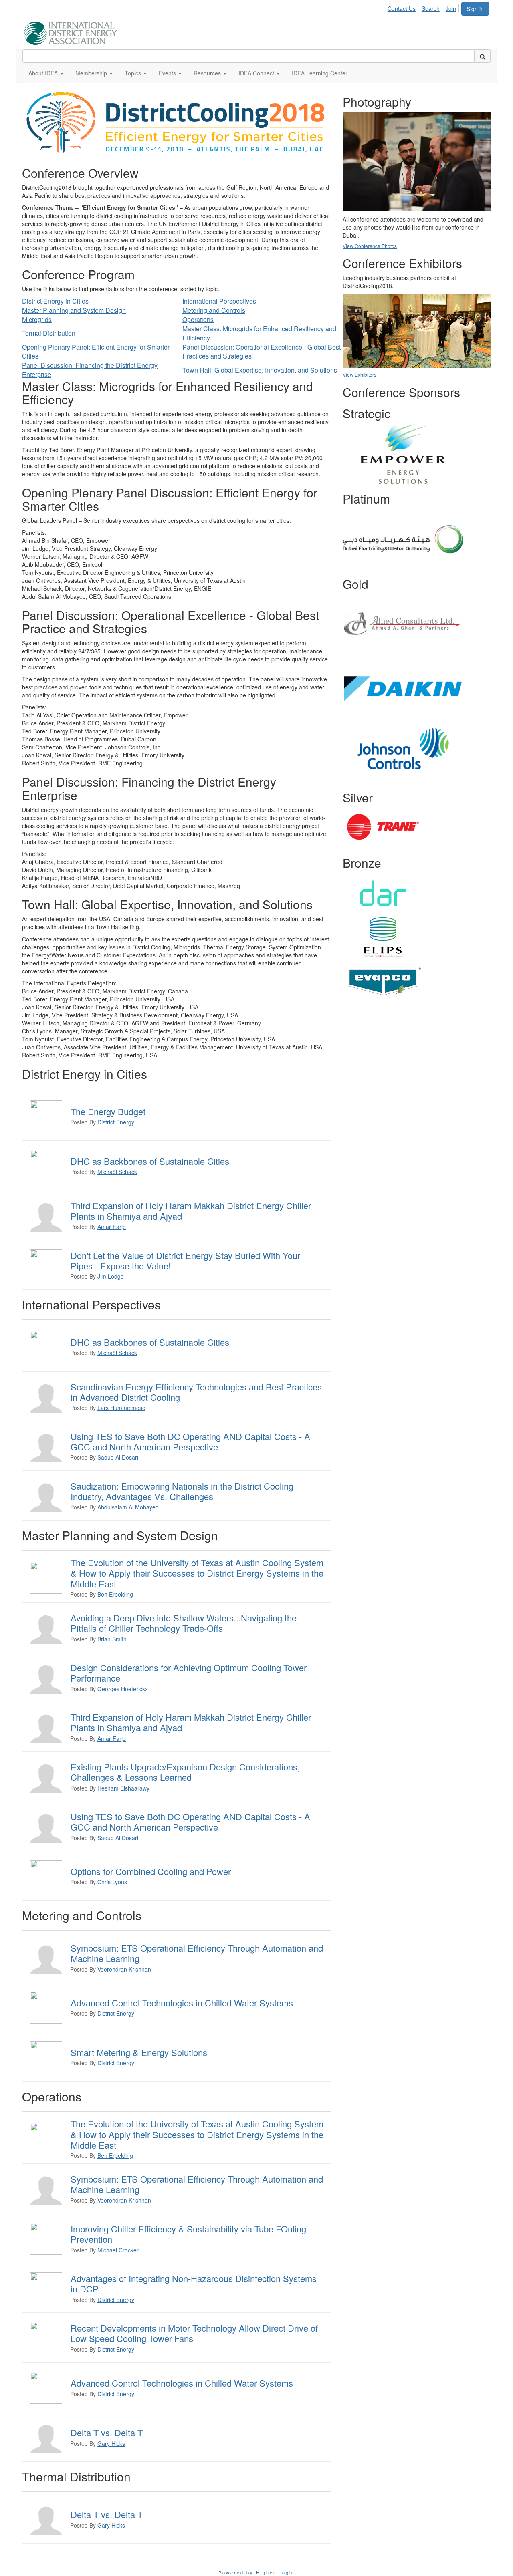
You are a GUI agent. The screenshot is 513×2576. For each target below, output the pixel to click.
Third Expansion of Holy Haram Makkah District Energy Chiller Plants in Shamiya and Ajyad (191, 1211)
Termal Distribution (49, 333)
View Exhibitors (360, 374)
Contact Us (402, 8)
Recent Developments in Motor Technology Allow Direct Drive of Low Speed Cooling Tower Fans (194, 2333)
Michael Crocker (118, 2250)
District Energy (116, 1122)
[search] (483, 56)
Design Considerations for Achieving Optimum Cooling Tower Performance (189, 1673)
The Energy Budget (108, 1111)
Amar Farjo (112, 1227)
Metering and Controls (214, 310)
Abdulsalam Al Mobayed (128, 1507)
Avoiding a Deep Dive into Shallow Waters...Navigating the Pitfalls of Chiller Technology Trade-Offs (184, 1623)
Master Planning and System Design (74, 310)
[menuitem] (404, 7)
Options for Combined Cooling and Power (151, 1871)
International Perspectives (219, 301)
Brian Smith (112, 1639)
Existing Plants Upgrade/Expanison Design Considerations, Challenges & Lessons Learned (185, 1772)
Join (451, 8)
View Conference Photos (370, 246)
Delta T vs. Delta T (107, 2432)
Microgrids (37, 319)
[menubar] (424, 7)
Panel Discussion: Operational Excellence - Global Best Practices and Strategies (262, 352)
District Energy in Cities (55, 301)
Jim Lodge (111, 1276)
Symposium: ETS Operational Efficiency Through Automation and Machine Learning (197, 1953)
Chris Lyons (112, 1882)
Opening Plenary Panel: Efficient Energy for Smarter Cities (96, 352)
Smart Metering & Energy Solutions (139, 2052)
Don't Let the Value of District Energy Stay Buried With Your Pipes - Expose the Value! (185, 1260)
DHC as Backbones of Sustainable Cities (150, 1161)
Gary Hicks (111, 2443)
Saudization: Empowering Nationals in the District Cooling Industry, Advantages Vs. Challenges (182, 1491)
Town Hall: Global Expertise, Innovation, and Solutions (260, 370)
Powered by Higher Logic (257, 2572)
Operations (198, 319)
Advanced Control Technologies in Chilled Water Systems (182, 2003)
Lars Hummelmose (121, 1408)
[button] (46, 73)
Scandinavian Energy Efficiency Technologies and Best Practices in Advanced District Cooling (196, 1392)
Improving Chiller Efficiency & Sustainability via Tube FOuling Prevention (188, 2234)
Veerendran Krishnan (124, 1969)
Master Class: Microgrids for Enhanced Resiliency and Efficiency (259, 333)
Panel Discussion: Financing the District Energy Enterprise (90, 370)
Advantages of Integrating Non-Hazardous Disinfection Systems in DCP (194, 2283)
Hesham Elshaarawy (123, 1788)
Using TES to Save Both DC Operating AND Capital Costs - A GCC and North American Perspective (190, 1441)
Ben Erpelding (115, 1594)
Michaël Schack (117, 1172)
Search (431, 8)
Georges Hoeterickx (123, 1689)
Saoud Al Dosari (118, 1457)
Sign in (475, 9)
